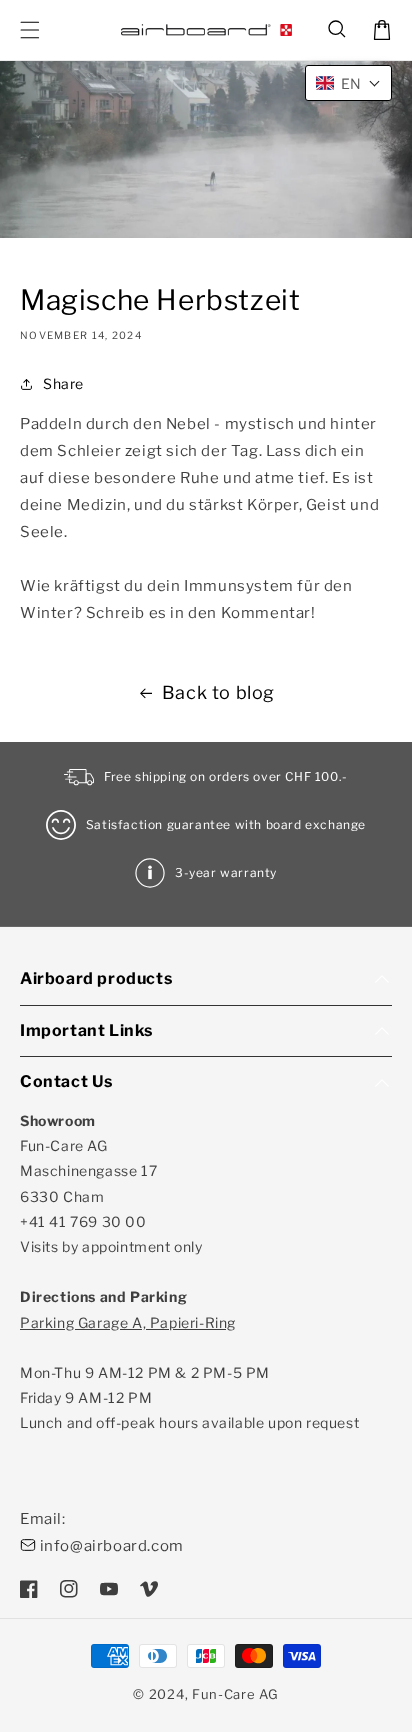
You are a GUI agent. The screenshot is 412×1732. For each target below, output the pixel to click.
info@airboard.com (112, 1546)
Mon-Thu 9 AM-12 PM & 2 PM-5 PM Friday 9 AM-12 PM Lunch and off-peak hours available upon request (189, 1373)
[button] (338, 30)
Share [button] (63, 383)
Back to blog (218, 692)
